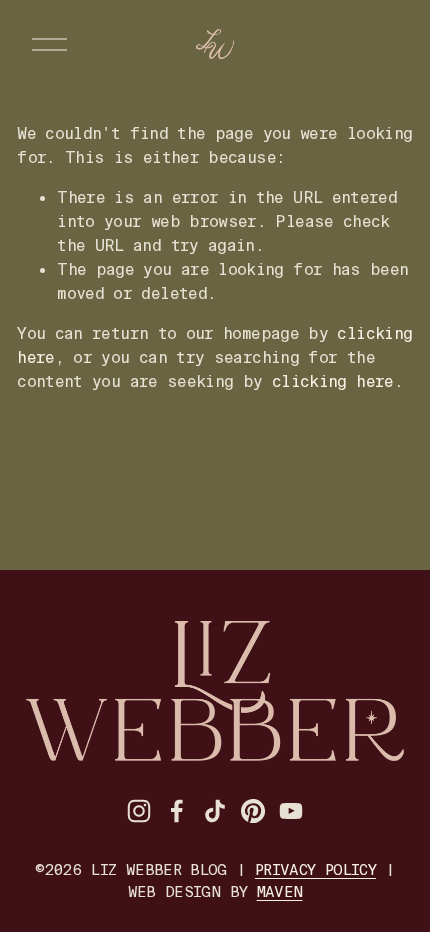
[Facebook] (177, 811)
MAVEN (280, 892)
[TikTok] (215, 811)
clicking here (333, 381)
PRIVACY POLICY (315, 870)
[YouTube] (291, 811)
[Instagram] (139, 811)
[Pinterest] (253, 811)
